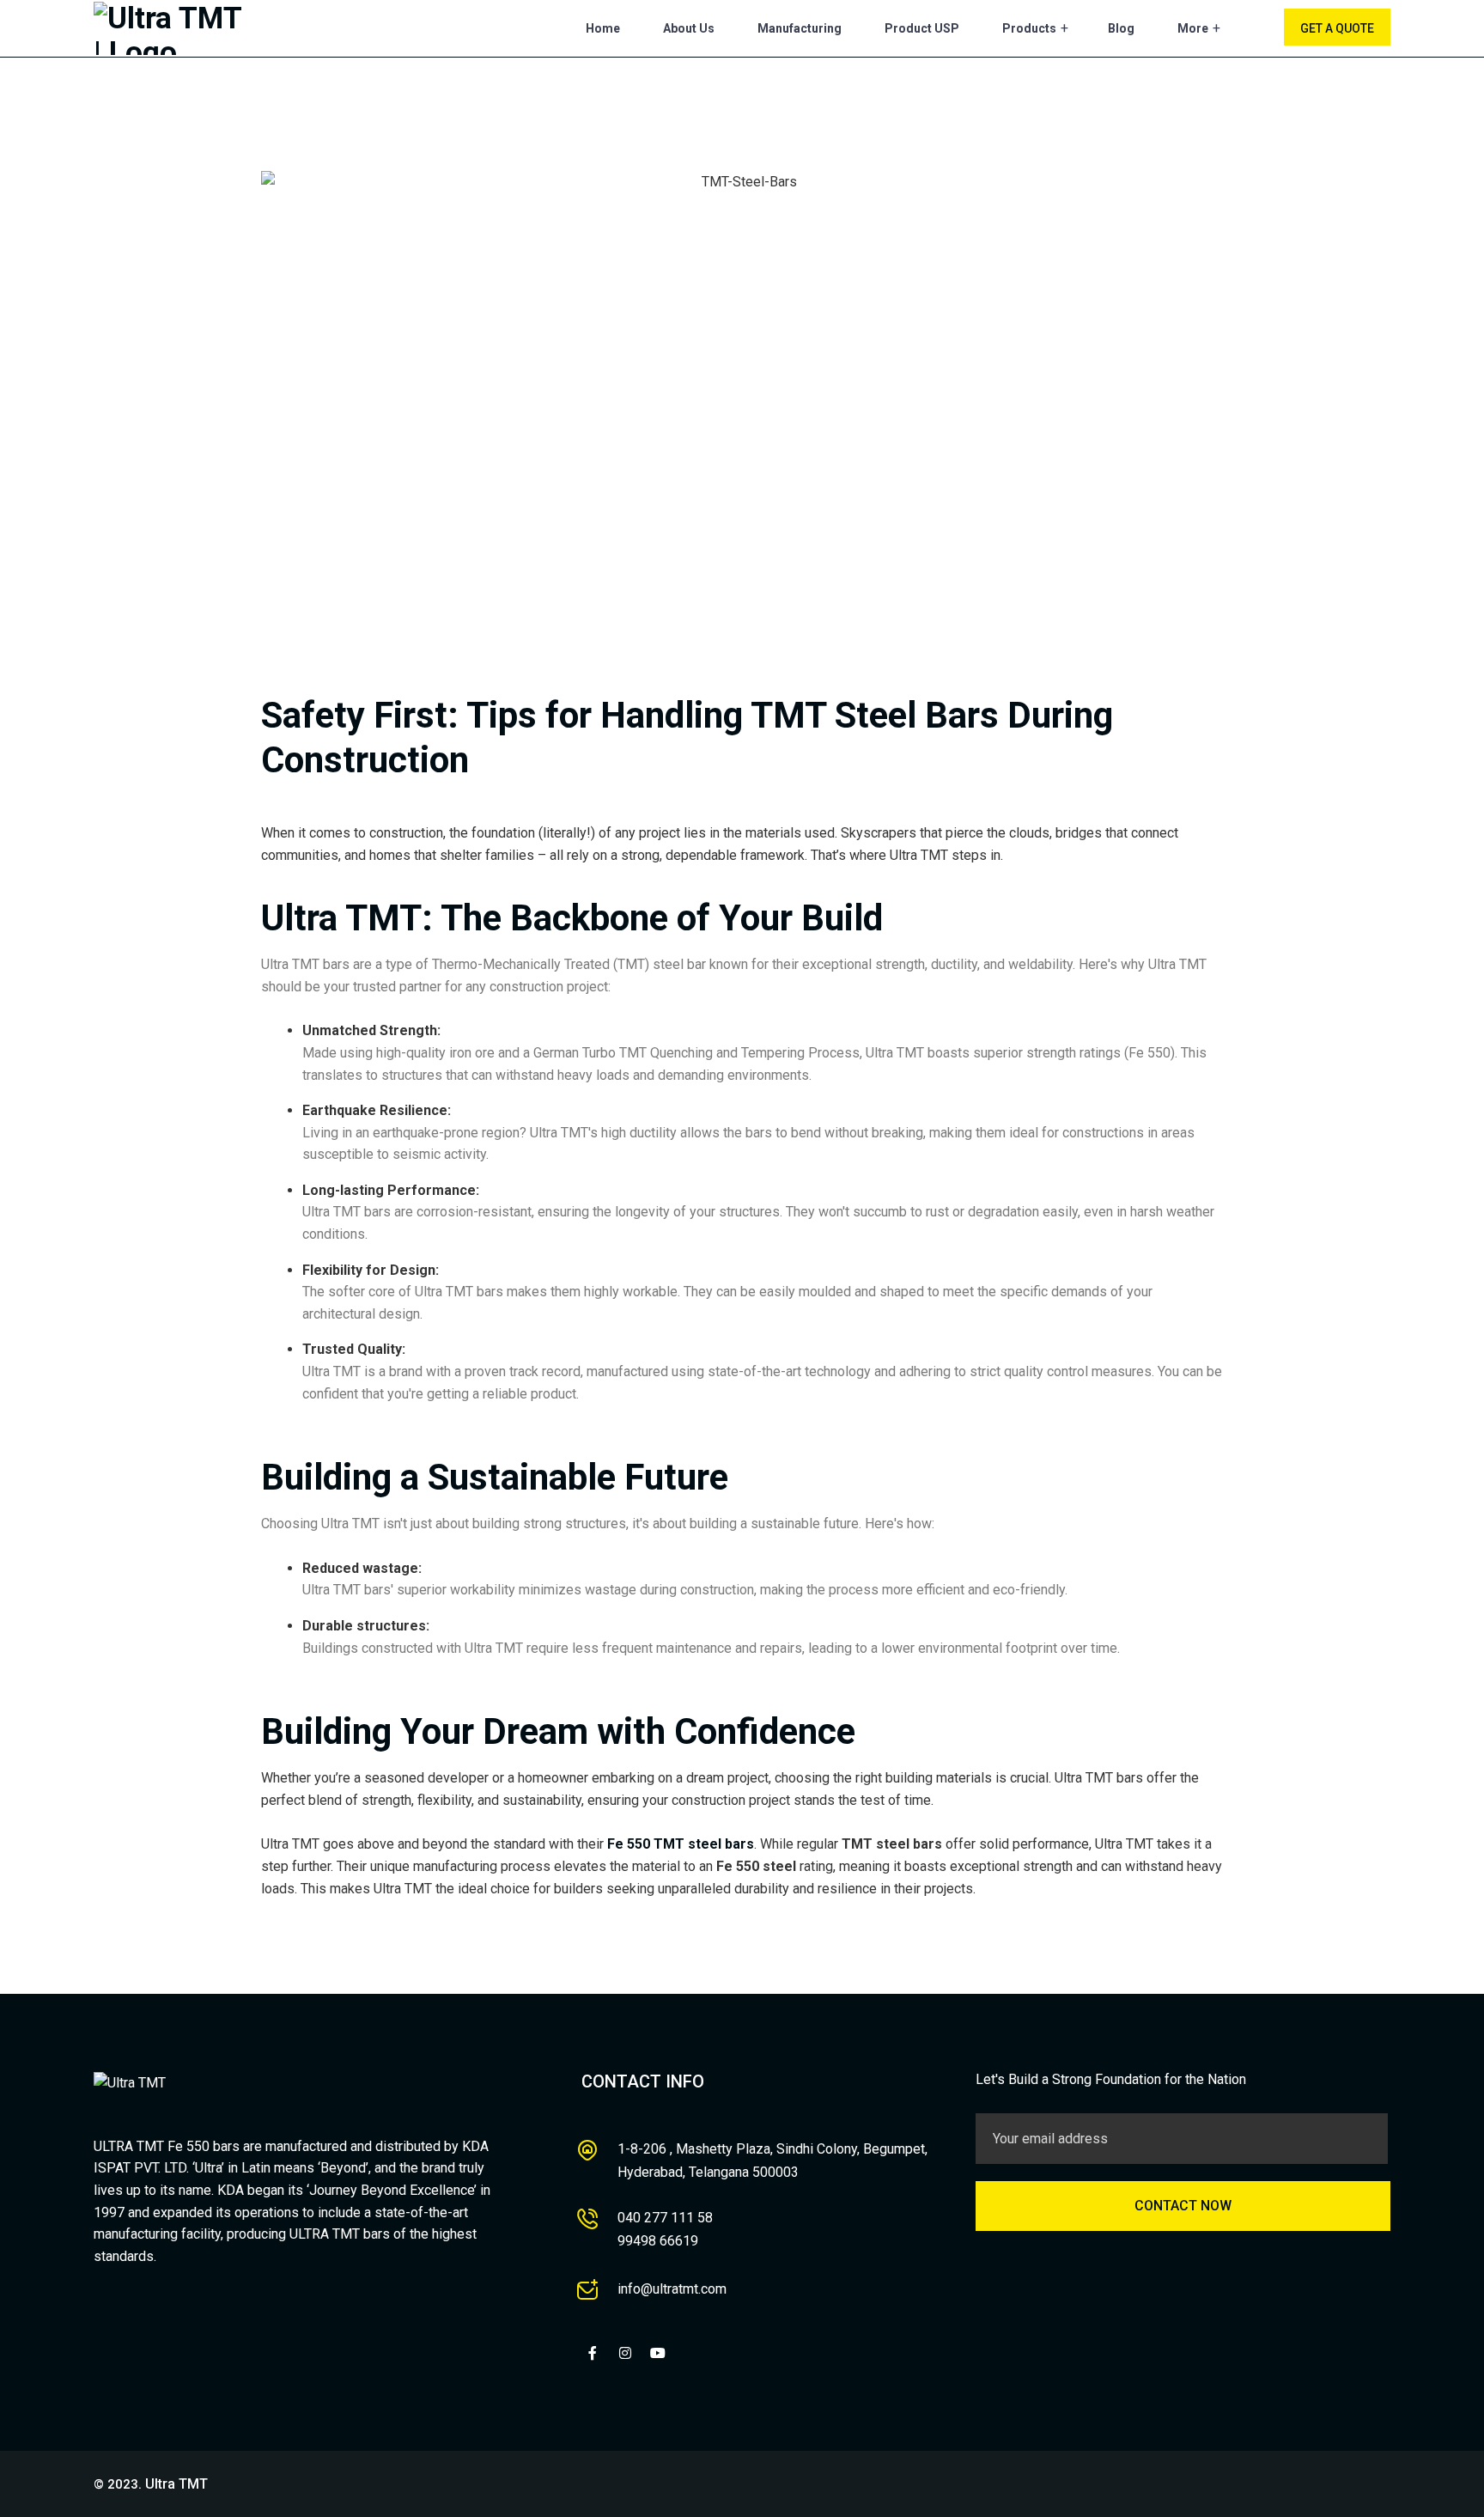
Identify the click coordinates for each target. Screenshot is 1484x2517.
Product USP (922, 28)
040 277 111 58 (665, 2218)
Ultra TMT (176, 2484)
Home (603, 28)
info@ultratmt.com (672, 2289)
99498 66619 (658, 2241)
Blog (1121, 28)
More (1193, 28)
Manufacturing (800, 28)
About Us (689, 28)
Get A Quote (1337, 28)
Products (1029, 28)
